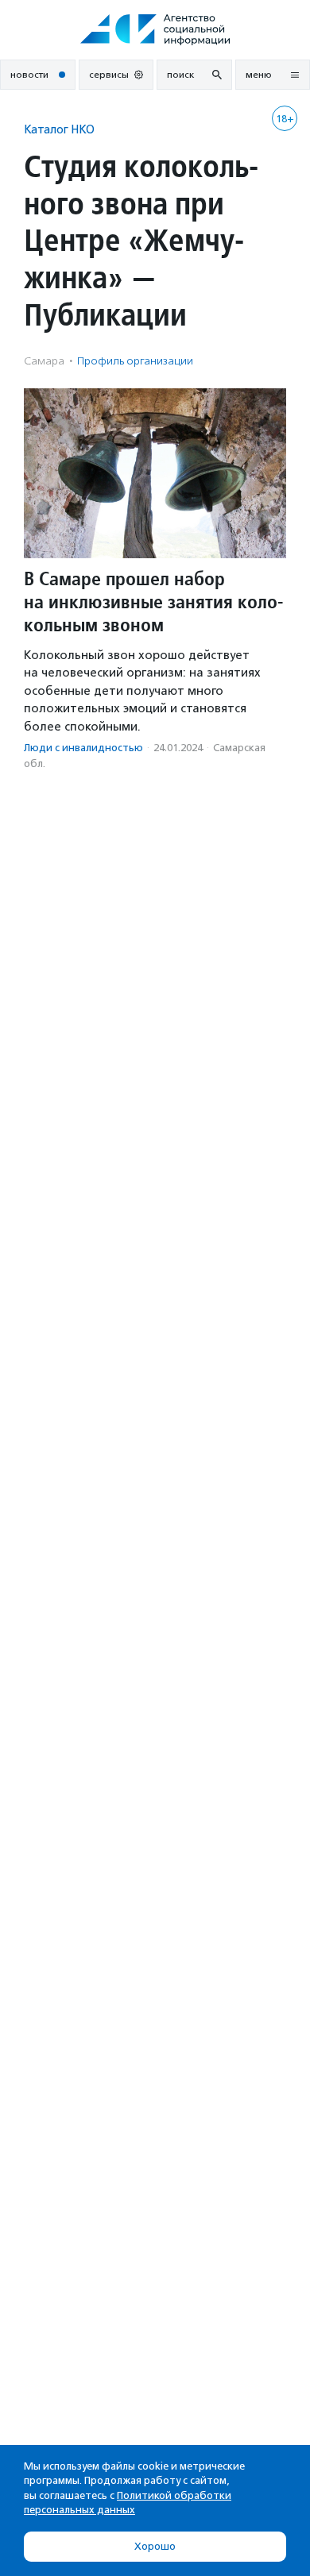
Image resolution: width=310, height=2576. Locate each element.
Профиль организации (135, 361)
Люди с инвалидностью (83, 748)
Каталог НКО (59, 129)
